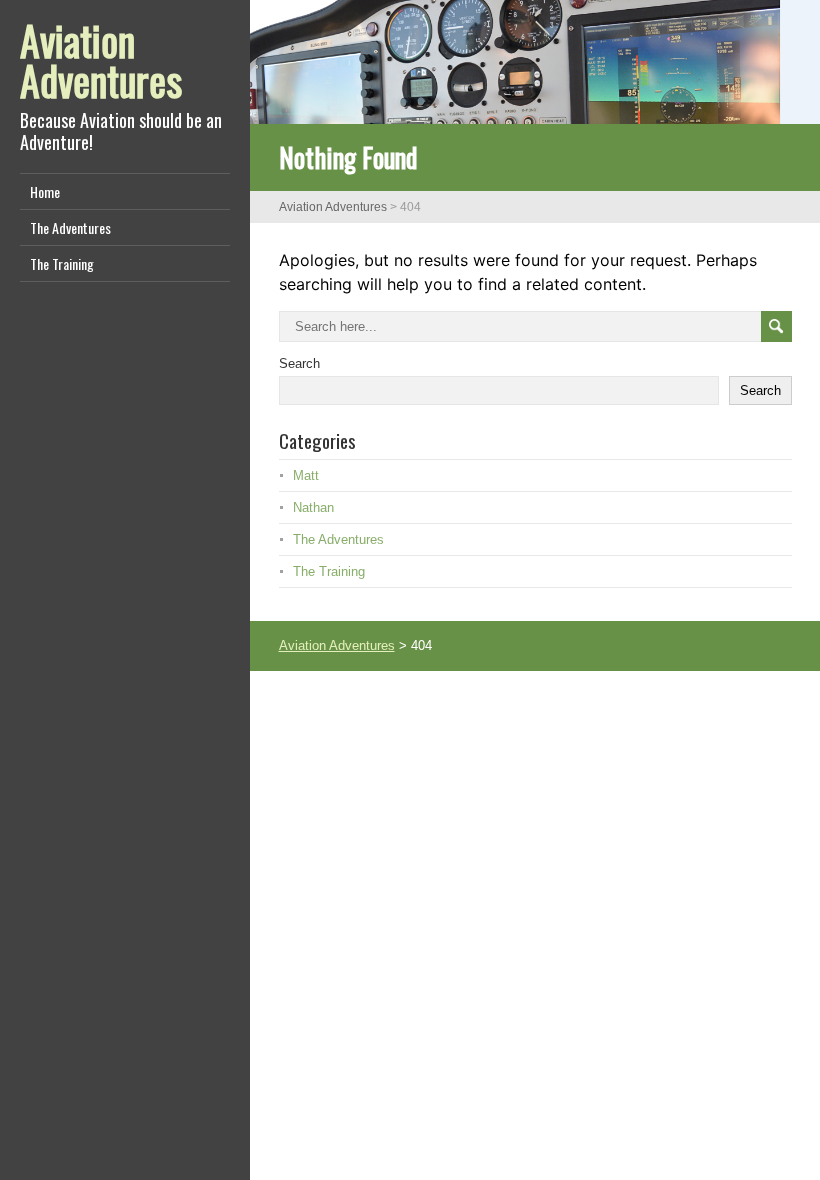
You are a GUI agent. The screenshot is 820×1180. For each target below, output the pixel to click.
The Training (62, 263)
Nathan (313, 507)
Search (299, 363)
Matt (306, 475)
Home (45, 191)
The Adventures (70, 227)
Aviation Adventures (101, 60)
